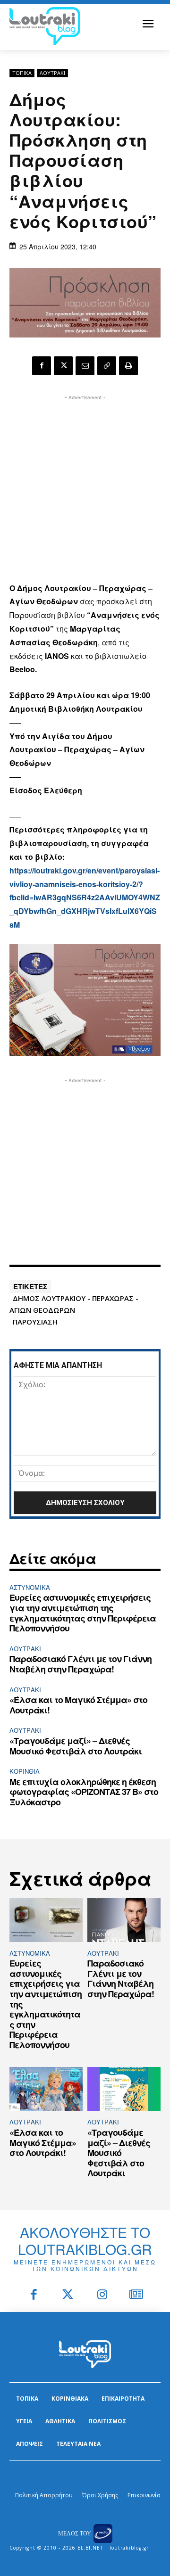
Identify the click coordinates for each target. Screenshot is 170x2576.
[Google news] (137, 2295)
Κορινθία (25, 1771)
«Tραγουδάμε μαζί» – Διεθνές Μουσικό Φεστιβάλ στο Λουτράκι (76, 1746)
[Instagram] (102, 2295)
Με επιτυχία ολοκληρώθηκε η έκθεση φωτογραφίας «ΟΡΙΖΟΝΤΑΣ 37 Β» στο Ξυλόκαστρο (84, 1792)
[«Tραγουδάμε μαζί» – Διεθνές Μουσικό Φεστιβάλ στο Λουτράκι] (124, 2089)
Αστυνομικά (30, 1587)
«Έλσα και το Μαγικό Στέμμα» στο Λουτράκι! (78, 1705)
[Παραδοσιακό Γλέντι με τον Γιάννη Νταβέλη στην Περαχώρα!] (124, 1920)
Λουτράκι (52, 73)
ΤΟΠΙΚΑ (22, 73)
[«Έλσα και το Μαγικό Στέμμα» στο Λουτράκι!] (46, 2089)
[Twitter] (68, 2295)
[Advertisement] (85, 487)
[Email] (85, 366)
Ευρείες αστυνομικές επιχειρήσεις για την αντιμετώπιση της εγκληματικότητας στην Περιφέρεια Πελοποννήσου (83, 1613)
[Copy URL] (107, 366)
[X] (63, 366)
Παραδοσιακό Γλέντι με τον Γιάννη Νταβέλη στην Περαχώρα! (81, 1664)
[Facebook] (42, 366)
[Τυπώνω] (128, 366)
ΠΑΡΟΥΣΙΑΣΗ (35, 1322)
